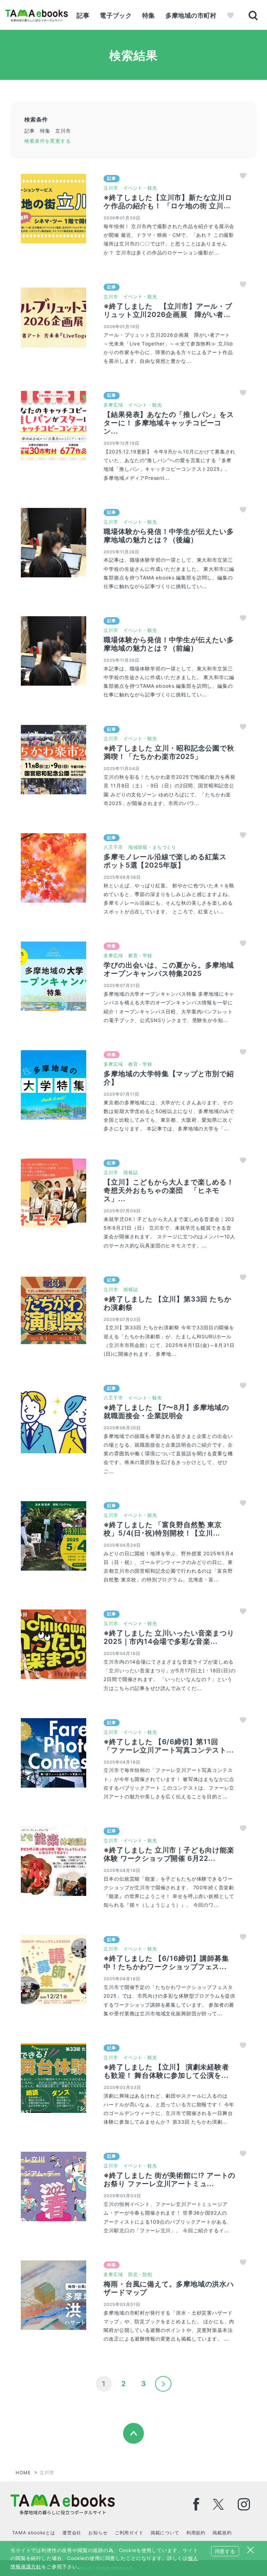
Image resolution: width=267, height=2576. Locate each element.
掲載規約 (222, 2533)
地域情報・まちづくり (152, 847)
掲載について (165, 2533)
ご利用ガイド (129, 2533)
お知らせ (98, 2533)
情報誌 (131, 1172)
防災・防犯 (140, 2274)
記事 (83, 15)
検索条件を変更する (48, 141)
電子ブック (116, 15)
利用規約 (196, 2533)
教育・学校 (140, 955)
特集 (149, 15)
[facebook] (196, 2504)
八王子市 (113, 847)
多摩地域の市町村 (191, 15)
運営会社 (72, 2533)
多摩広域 (113, 405)
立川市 (111, 188)
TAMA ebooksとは (34, 2533)
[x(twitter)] (219, 2504)
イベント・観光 (140, 188)
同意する (225, 2551)
